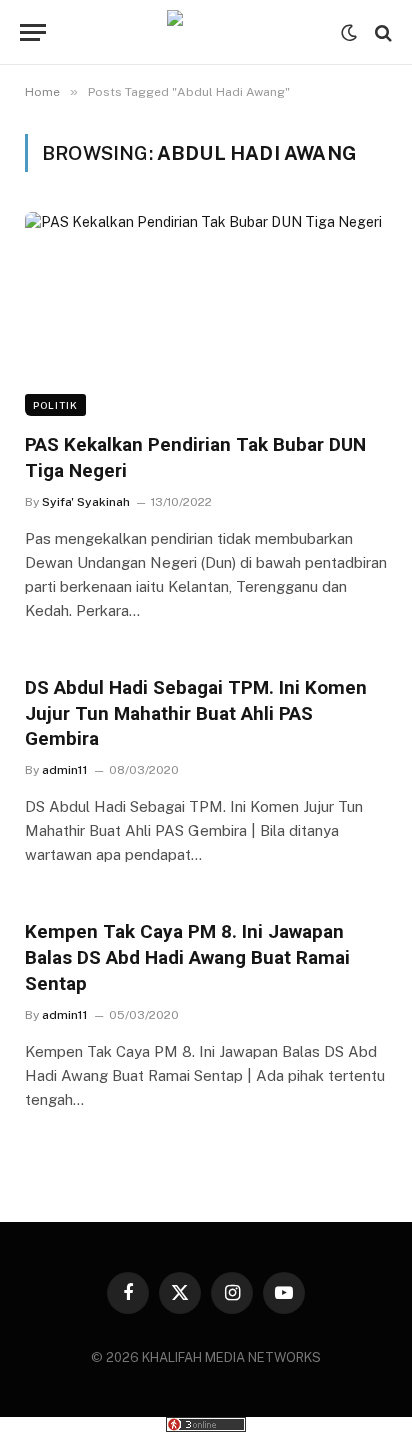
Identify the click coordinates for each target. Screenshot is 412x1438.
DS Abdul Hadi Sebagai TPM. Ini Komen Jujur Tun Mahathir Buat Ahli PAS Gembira (196, 713)
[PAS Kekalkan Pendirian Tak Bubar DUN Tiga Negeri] (206, 314)
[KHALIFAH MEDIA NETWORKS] (206, 32)
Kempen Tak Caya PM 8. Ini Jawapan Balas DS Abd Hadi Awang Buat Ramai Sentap (187, 957)
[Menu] (33, 32)
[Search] (381, 32)
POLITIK (55, 405)
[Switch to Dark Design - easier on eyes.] (349, 33)
